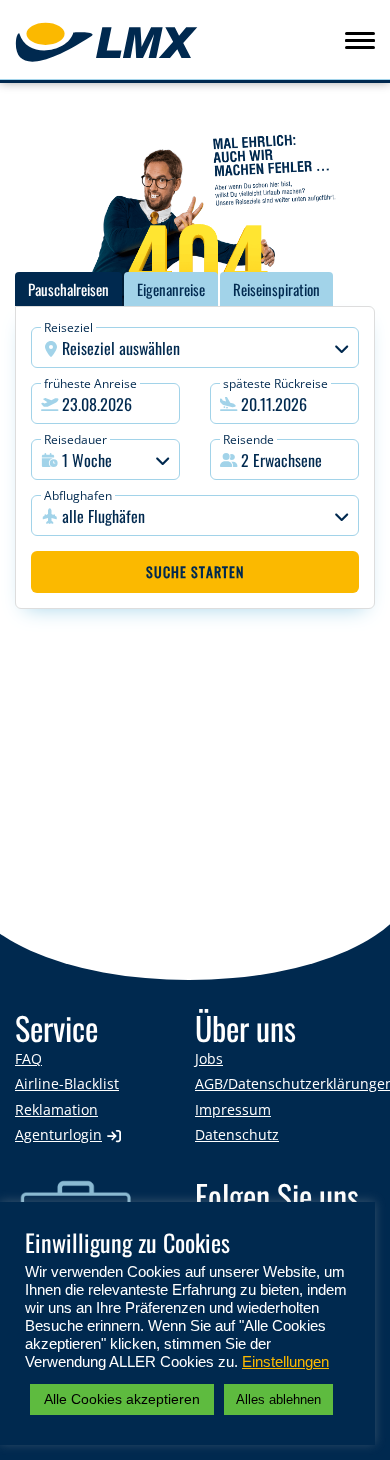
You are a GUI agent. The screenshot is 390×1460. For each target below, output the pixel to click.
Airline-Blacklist (67, 1083)
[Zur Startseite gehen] (81, 42)
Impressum (233, 1109)
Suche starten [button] (195, 571)
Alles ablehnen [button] (278, 1399)
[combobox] (195, 347)
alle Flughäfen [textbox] (103, 516)
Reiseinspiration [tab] (276, 289)
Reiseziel (68, 327)
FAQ (28, 1058)
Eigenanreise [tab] (171, 289)
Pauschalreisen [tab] (68, 289)
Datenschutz (237, 1134)
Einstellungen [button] (285, 1362)
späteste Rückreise (275, 383)
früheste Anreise (90, 383)
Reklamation (56, 1109)
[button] (284, 459)
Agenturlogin (58, 1134)
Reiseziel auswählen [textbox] (121, 348)
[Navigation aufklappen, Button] (360, 40)
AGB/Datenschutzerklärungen (285, 1083)
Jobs (209, 1058)
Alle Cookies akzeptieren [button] (122, 1399)
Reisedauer (75, 439)
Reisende (248, 439)
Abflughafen (78, 495)
